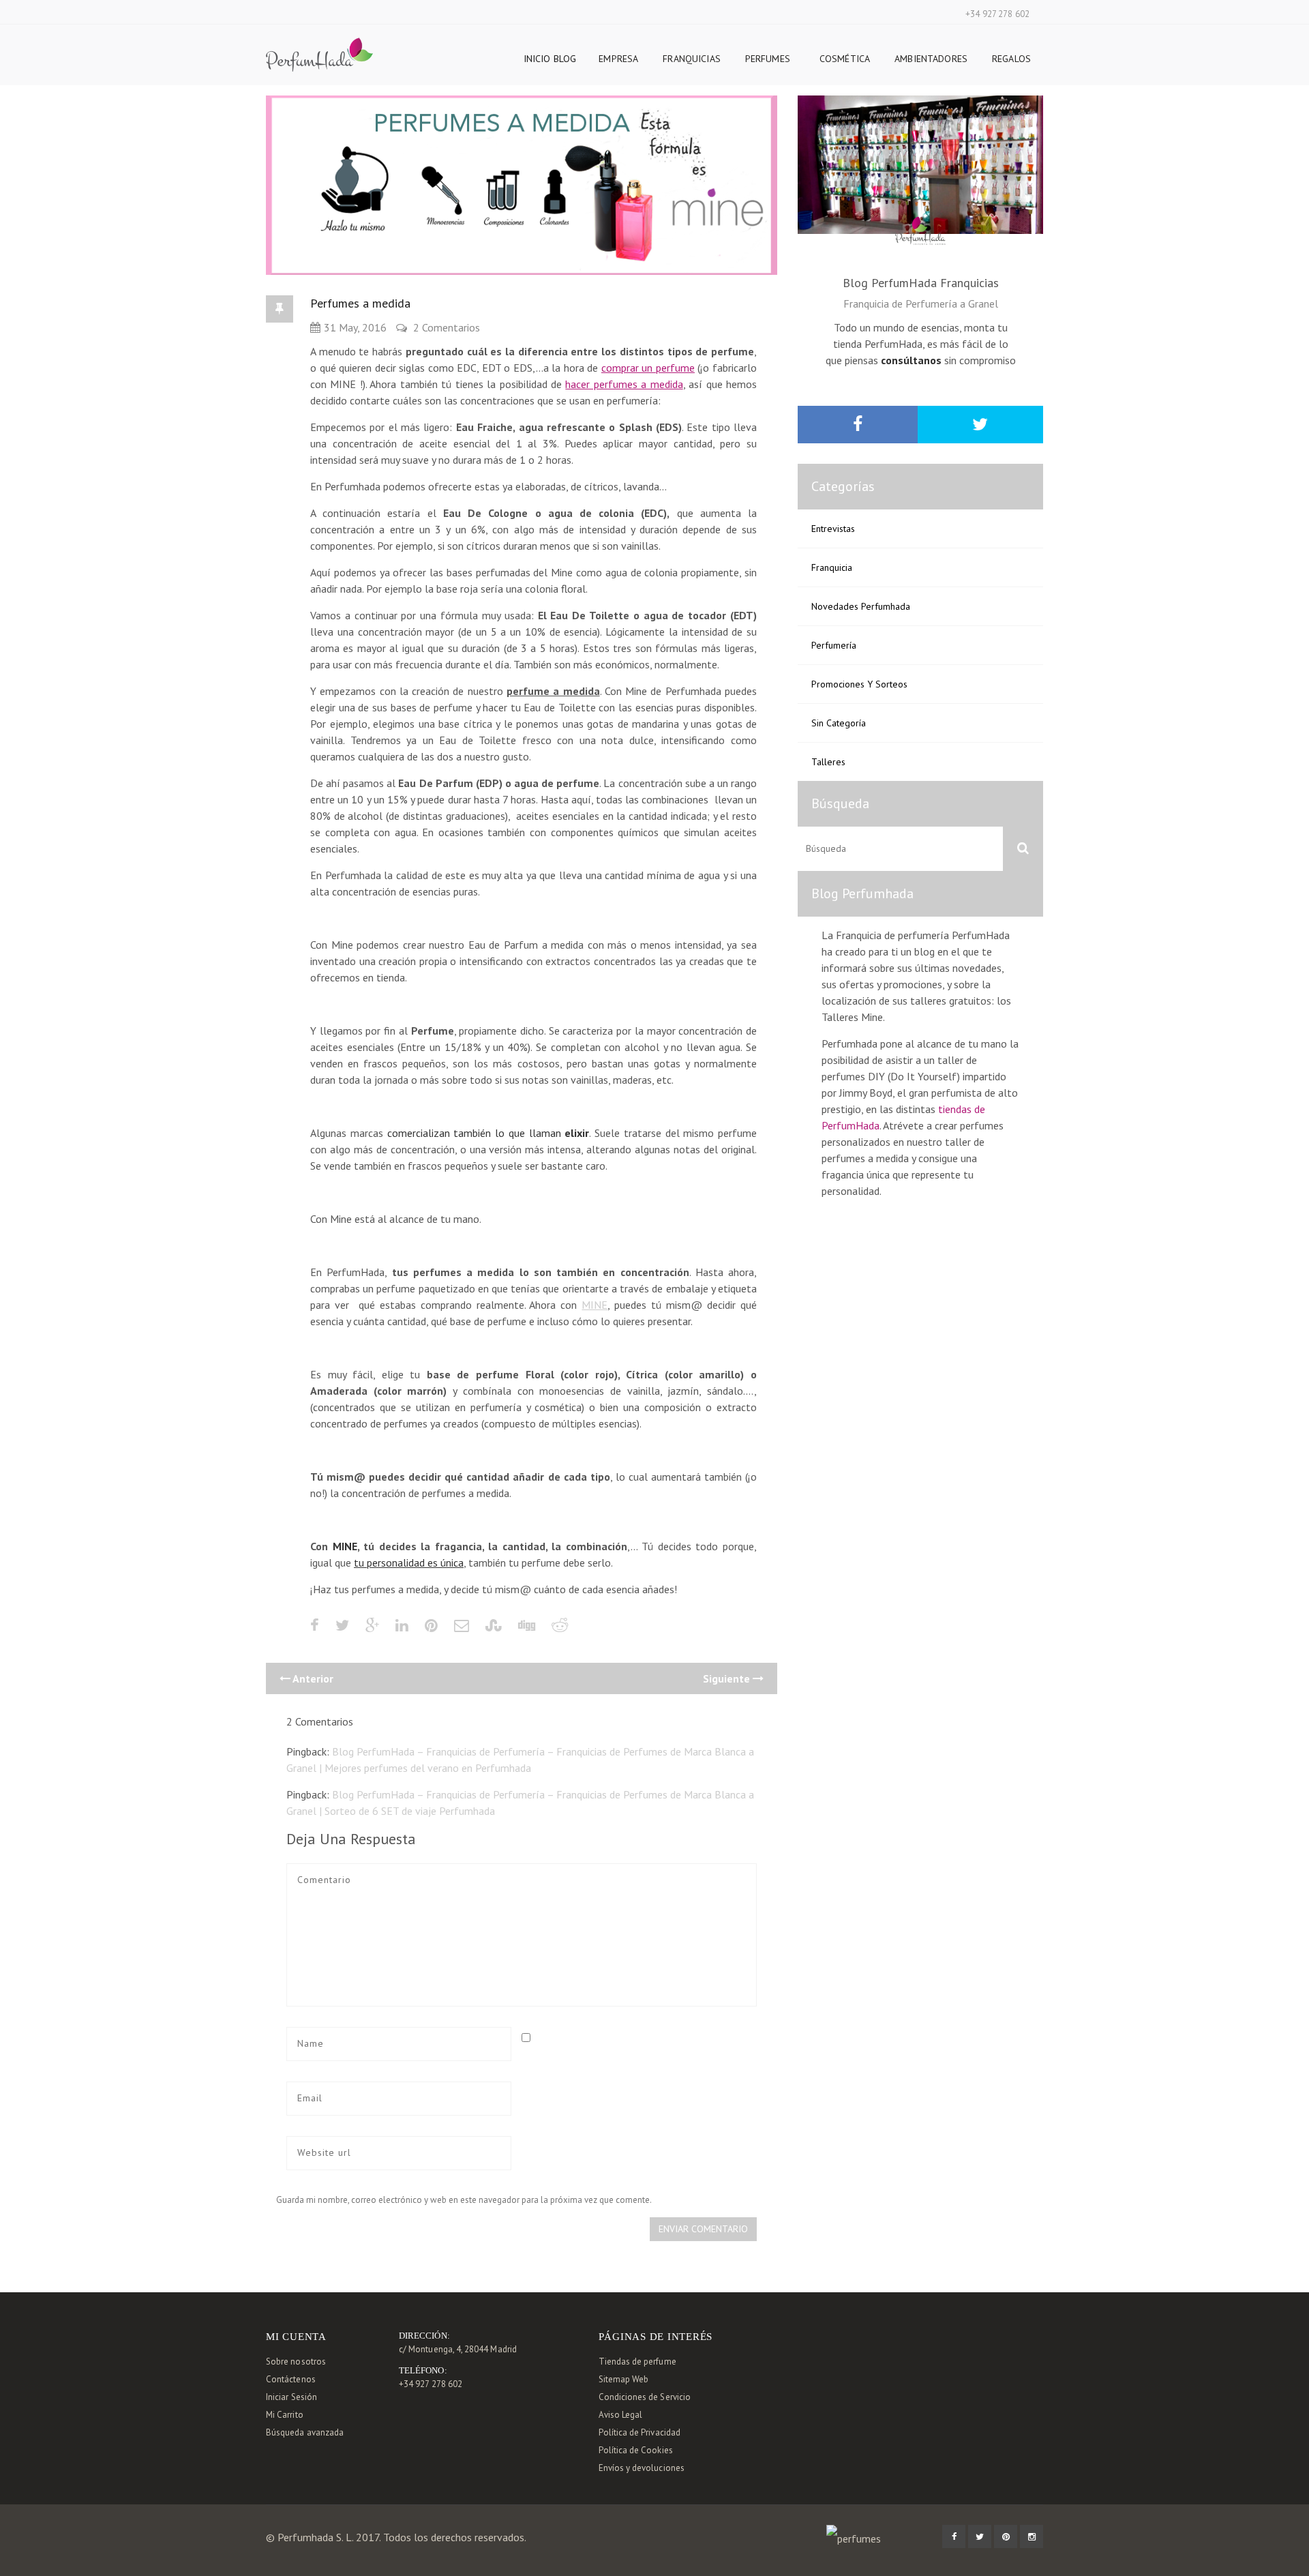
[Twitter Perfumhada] (980, 2536)
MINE (595, 1305)
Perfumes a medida (360, 303)
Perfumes (768, 59)
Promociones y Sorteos (859, 684)
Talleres (828, 762)
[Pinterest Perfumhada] (1006, 2536)
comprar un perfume (648, 368)
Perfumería (834, 645)
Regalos (1011, 59)
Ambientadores (931, 59)
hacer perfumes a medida (624, 384)
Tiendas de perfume (637, 2362)
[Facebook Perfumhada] (954, 2536)
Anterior (312, 1678)
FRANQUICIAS (692, 59)
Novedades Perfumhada (861, 606)
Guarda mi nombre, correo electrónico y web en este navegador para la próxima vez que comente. (464, 2200)
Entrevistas (833, 529)
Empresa (618, 59)
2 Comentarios (447, 327)
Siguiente (728, 1678)
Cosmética (845, 59)
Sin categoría (839, 723)
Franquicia (832, 567)
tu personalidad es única (409, 1563)
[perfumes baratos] (319, 46)
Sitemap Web (624, 2379)
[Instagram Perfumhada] (1032, 2536)
